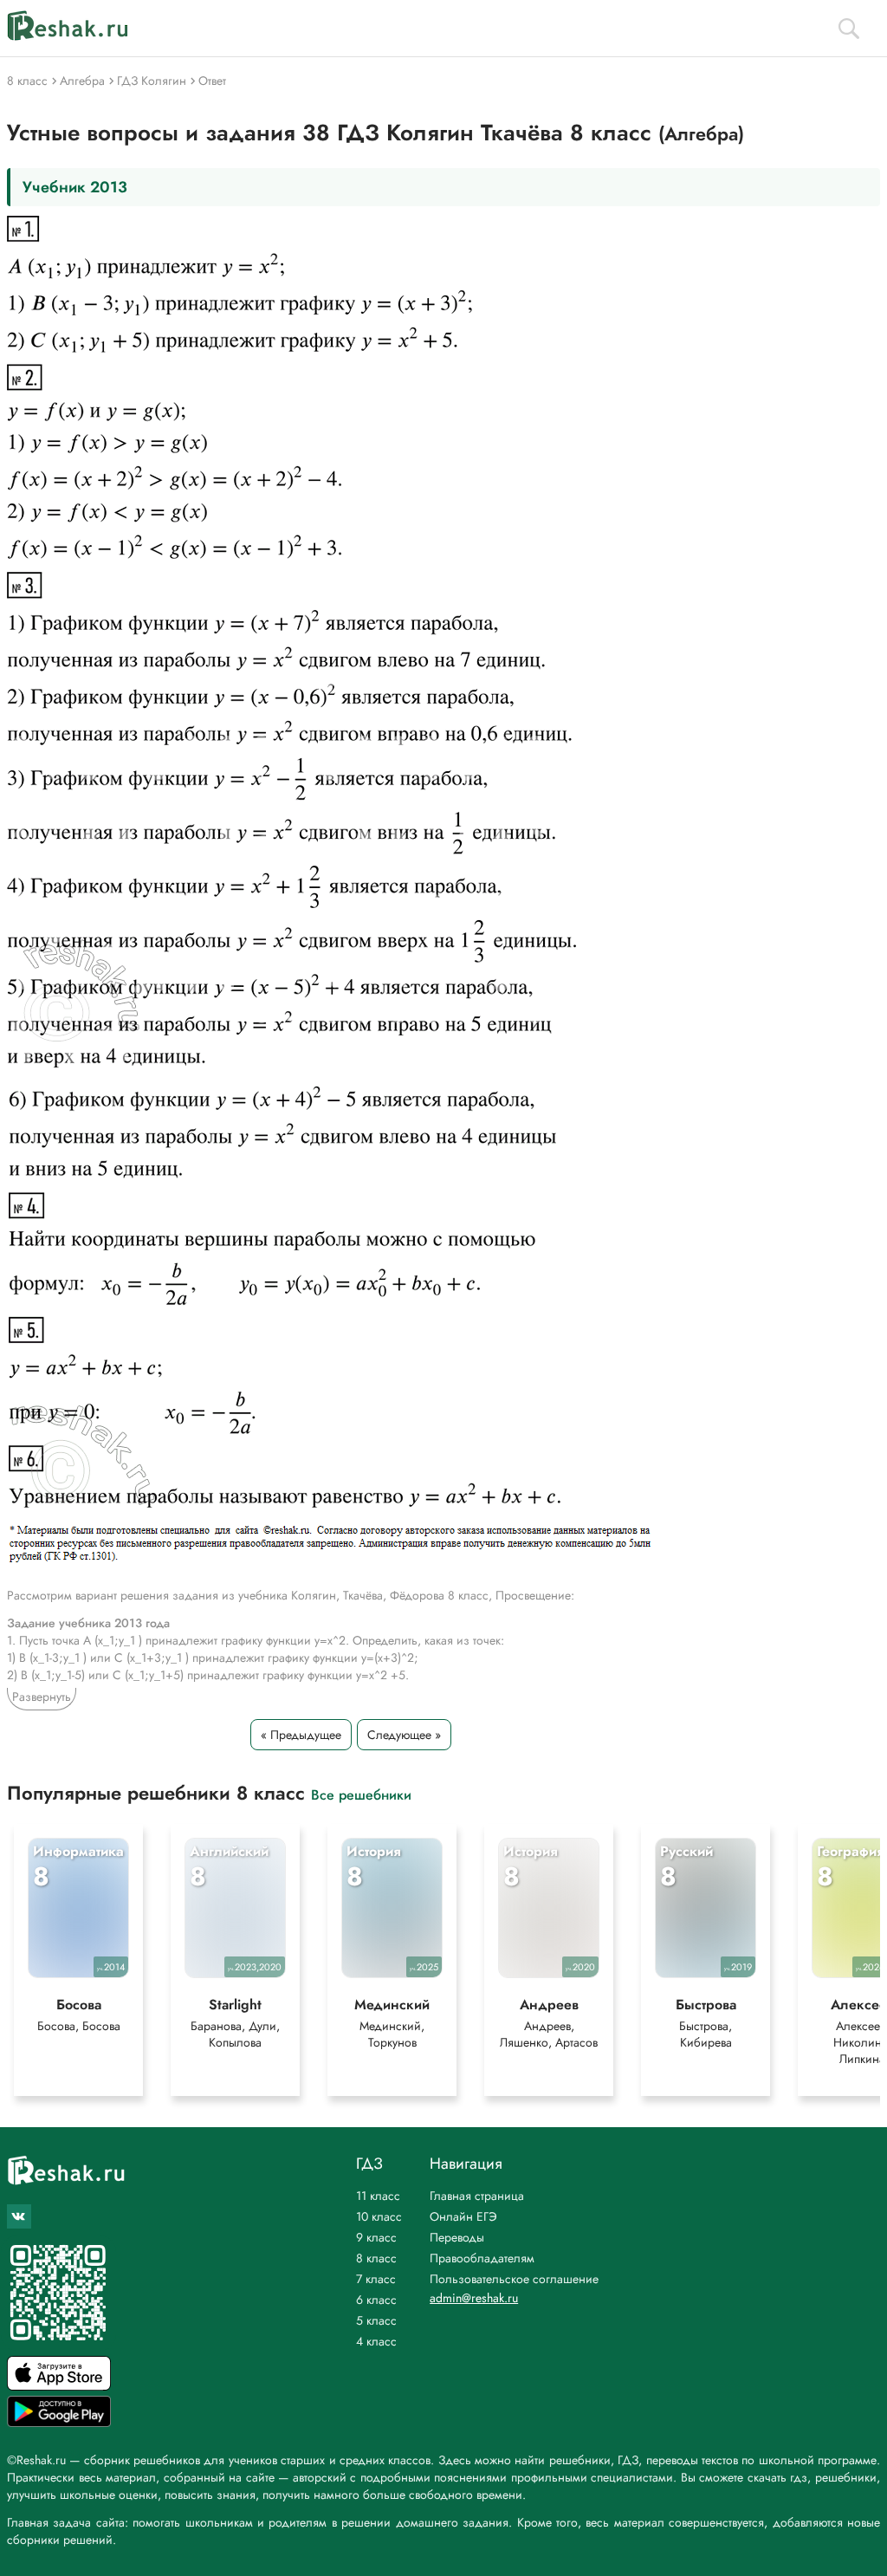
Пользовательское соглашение (514, 2279)
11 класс (378, 2196)
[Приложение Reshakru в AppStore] (59, 2386)
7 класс (376, 2279)
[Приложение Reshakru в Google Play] (59, 2422)
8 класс (376, 2258)
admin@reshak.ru (474, 2298)
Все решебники (361, 1794)
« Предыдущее (301, 1735)
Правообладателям (482, 2258)
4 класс (376, 2341)
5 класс (376, 2320)
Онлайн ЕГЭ (463, 2216)
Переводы (457, 2237)
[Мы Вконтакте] (19, 2216)
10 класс (379, 2216)
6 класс (376, 2300)
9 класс (376, 2237)
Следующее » (404, 1735)
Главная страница (477, 2196)
